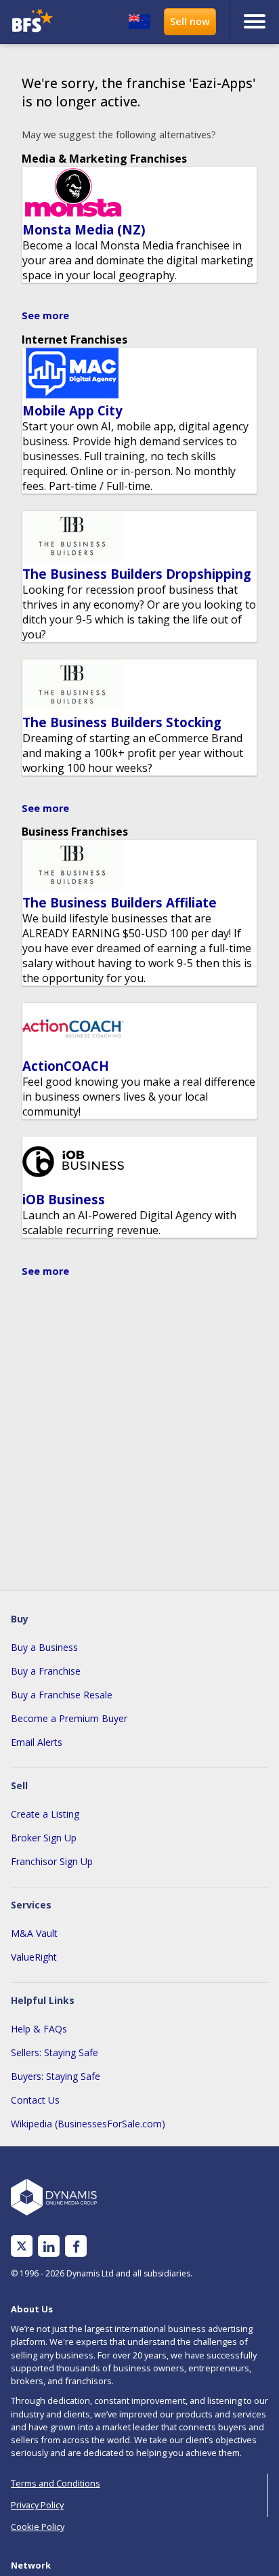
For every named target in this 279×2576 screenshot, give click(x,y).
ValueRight (34, 1957)
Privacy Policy (37, 2505)
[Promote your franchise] (190, 22)
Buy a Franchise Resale (62, 1695)
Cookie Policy (38, 2527)
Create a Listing (45, 1814)
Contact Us (35, 2100)
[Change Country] (139, 22)
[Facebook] (76, 2246)
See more (45, 315)
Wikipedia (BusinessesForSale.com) (88, 2124)
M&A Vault (34, 1933)
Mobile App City (72, 410)
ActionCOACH (66, 1066)
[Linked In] (49, 2246)
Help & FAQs (39, 2029)
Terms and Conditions (56, 2483)
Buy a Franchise (46, 1671)
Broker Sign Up (44, 1838)
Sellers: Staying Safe (55, 2052)
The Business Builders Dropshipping (137, 574)
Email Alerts (37, 1742)
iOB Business (64, 1199)
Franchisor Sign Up (52, 1861)
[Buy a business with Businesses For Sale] (38, 22)
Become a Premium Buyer (69, 1718)
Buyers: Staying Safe (56, 2076)
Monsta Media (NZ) (84, 229)
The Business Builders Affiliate (120, 902)
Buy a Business (44, 1647)
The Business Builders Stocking (122, 722)
